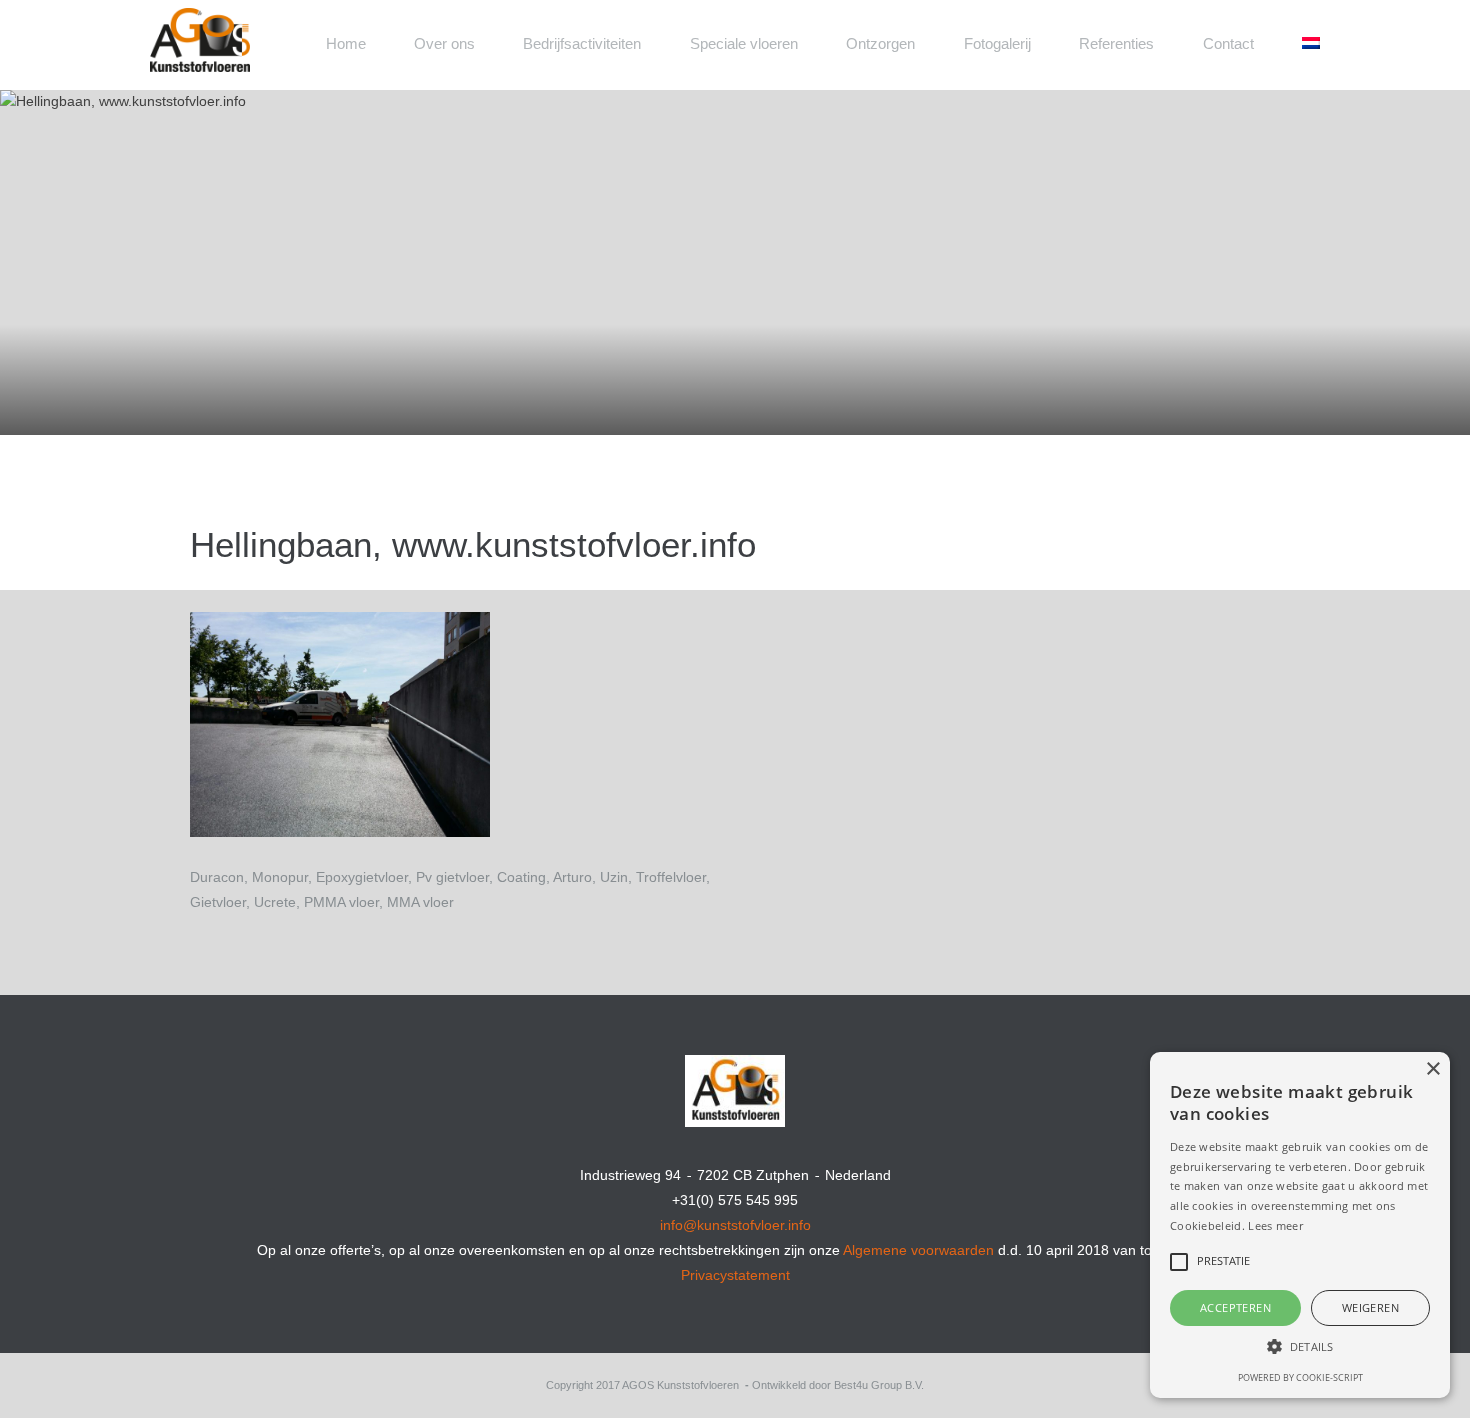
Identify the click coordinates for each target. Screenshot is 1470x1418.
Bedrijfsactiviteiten (582, 43)
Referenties (1116, 43)
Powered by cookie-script (1300, 1377)
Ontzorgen (880, 43)
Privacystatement (735, 1275)
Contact (1228, 43)
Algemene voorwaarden (918, 1250)
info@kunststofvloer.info (735, 1225)
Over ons (444, 43)
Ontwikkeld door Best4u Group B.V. (838, 1385)
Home (346, 43)
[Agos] (275, 28)
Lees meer (1275, 1225)
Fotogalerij (997, 43)
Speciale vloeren (744, 43)
